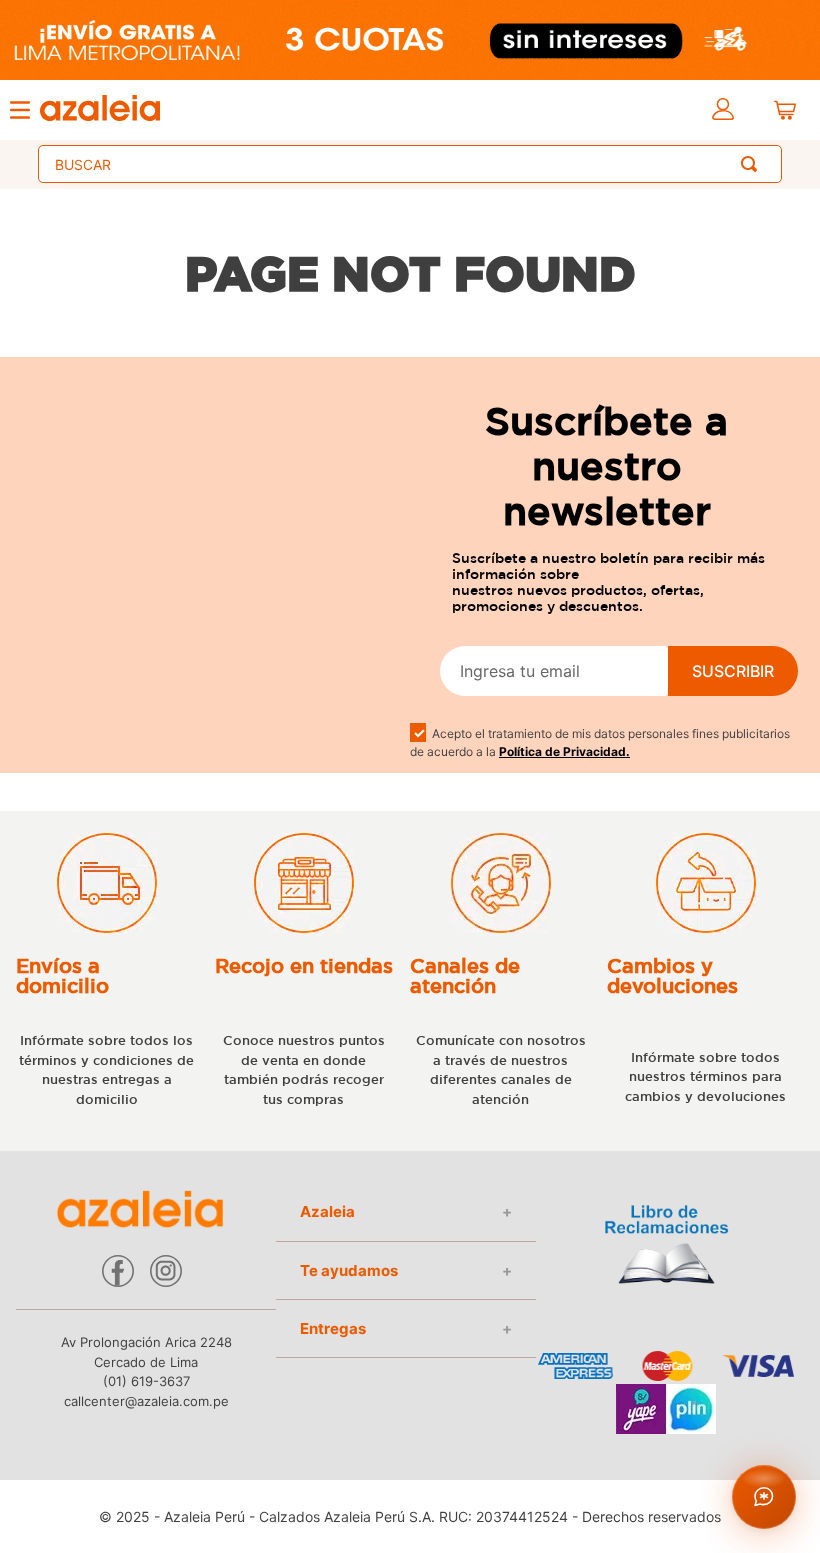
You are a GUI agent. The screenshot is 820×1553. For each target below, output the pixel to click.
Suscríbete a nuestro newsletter (606, 465)
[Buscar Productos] (753, 164)
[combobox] (410, 164)
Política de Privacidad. (564, 751)
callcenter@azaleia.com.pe (146, 1401)
